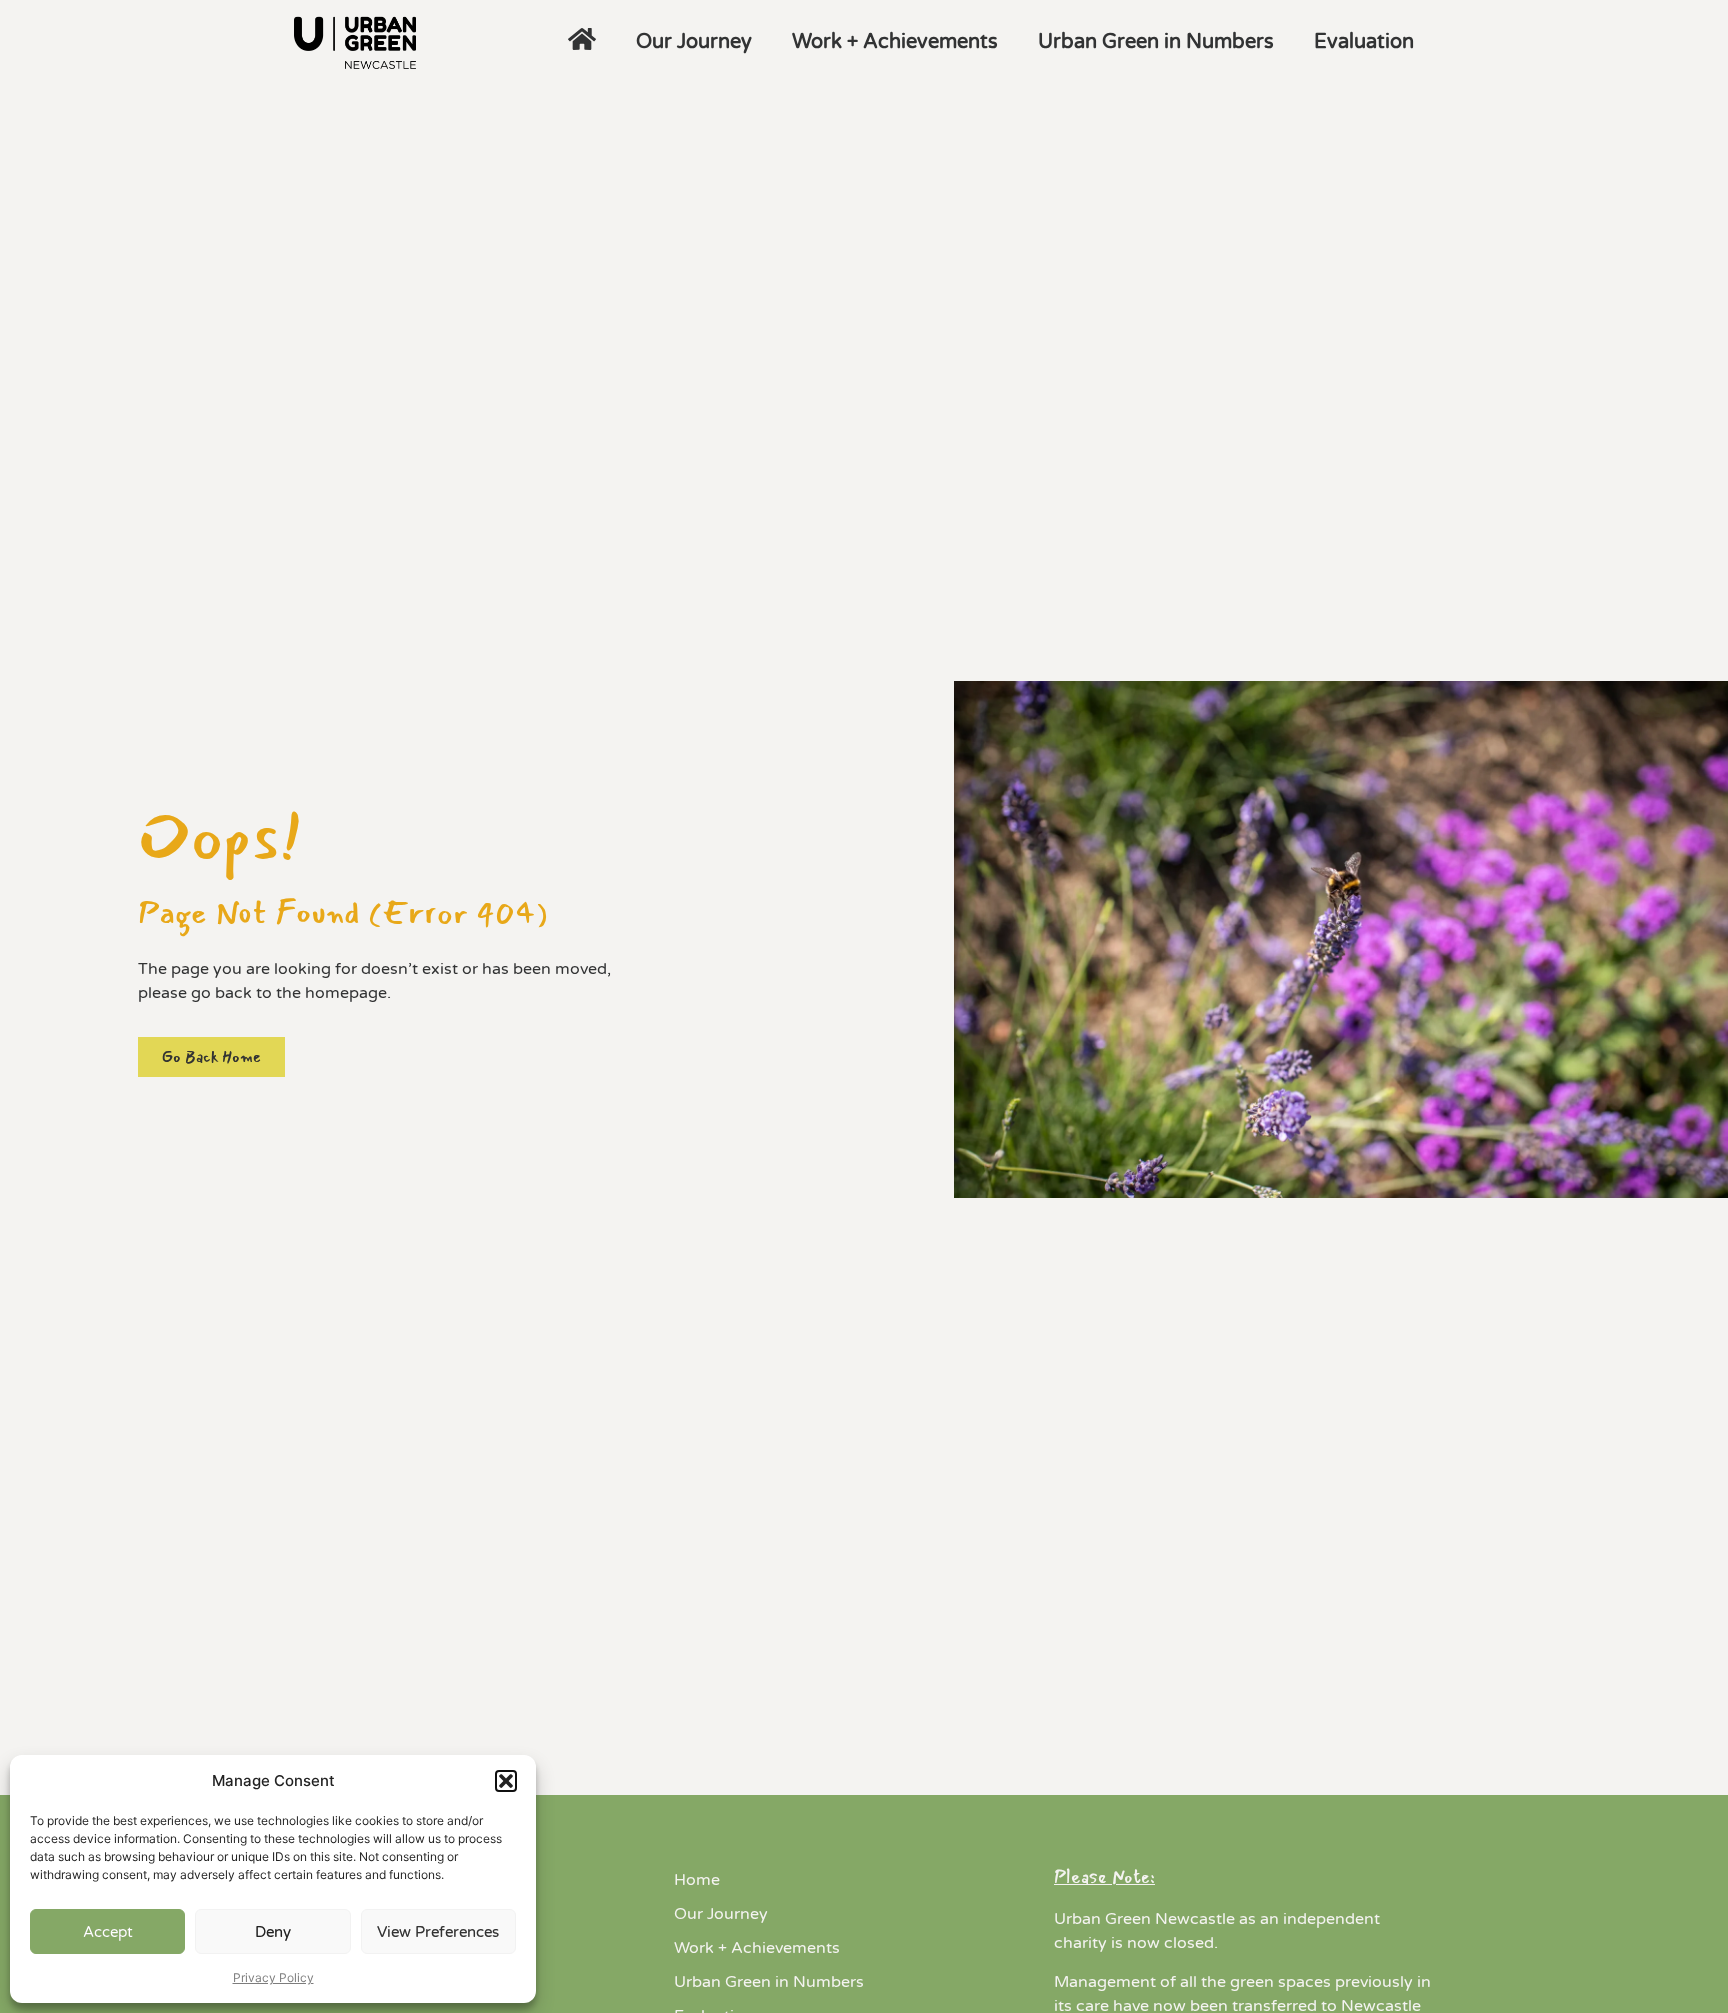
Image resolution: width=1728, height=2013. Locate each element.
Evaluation (1364, 42)
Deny (273, 1932)
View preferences (438, 1932)
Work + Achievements (895, 42)
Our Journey (694, 42)
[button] (506, 1781)
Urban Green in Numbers (1156, 42)
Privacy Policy (273, 1977)
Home (697, 1880)
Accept (108, 1932)
